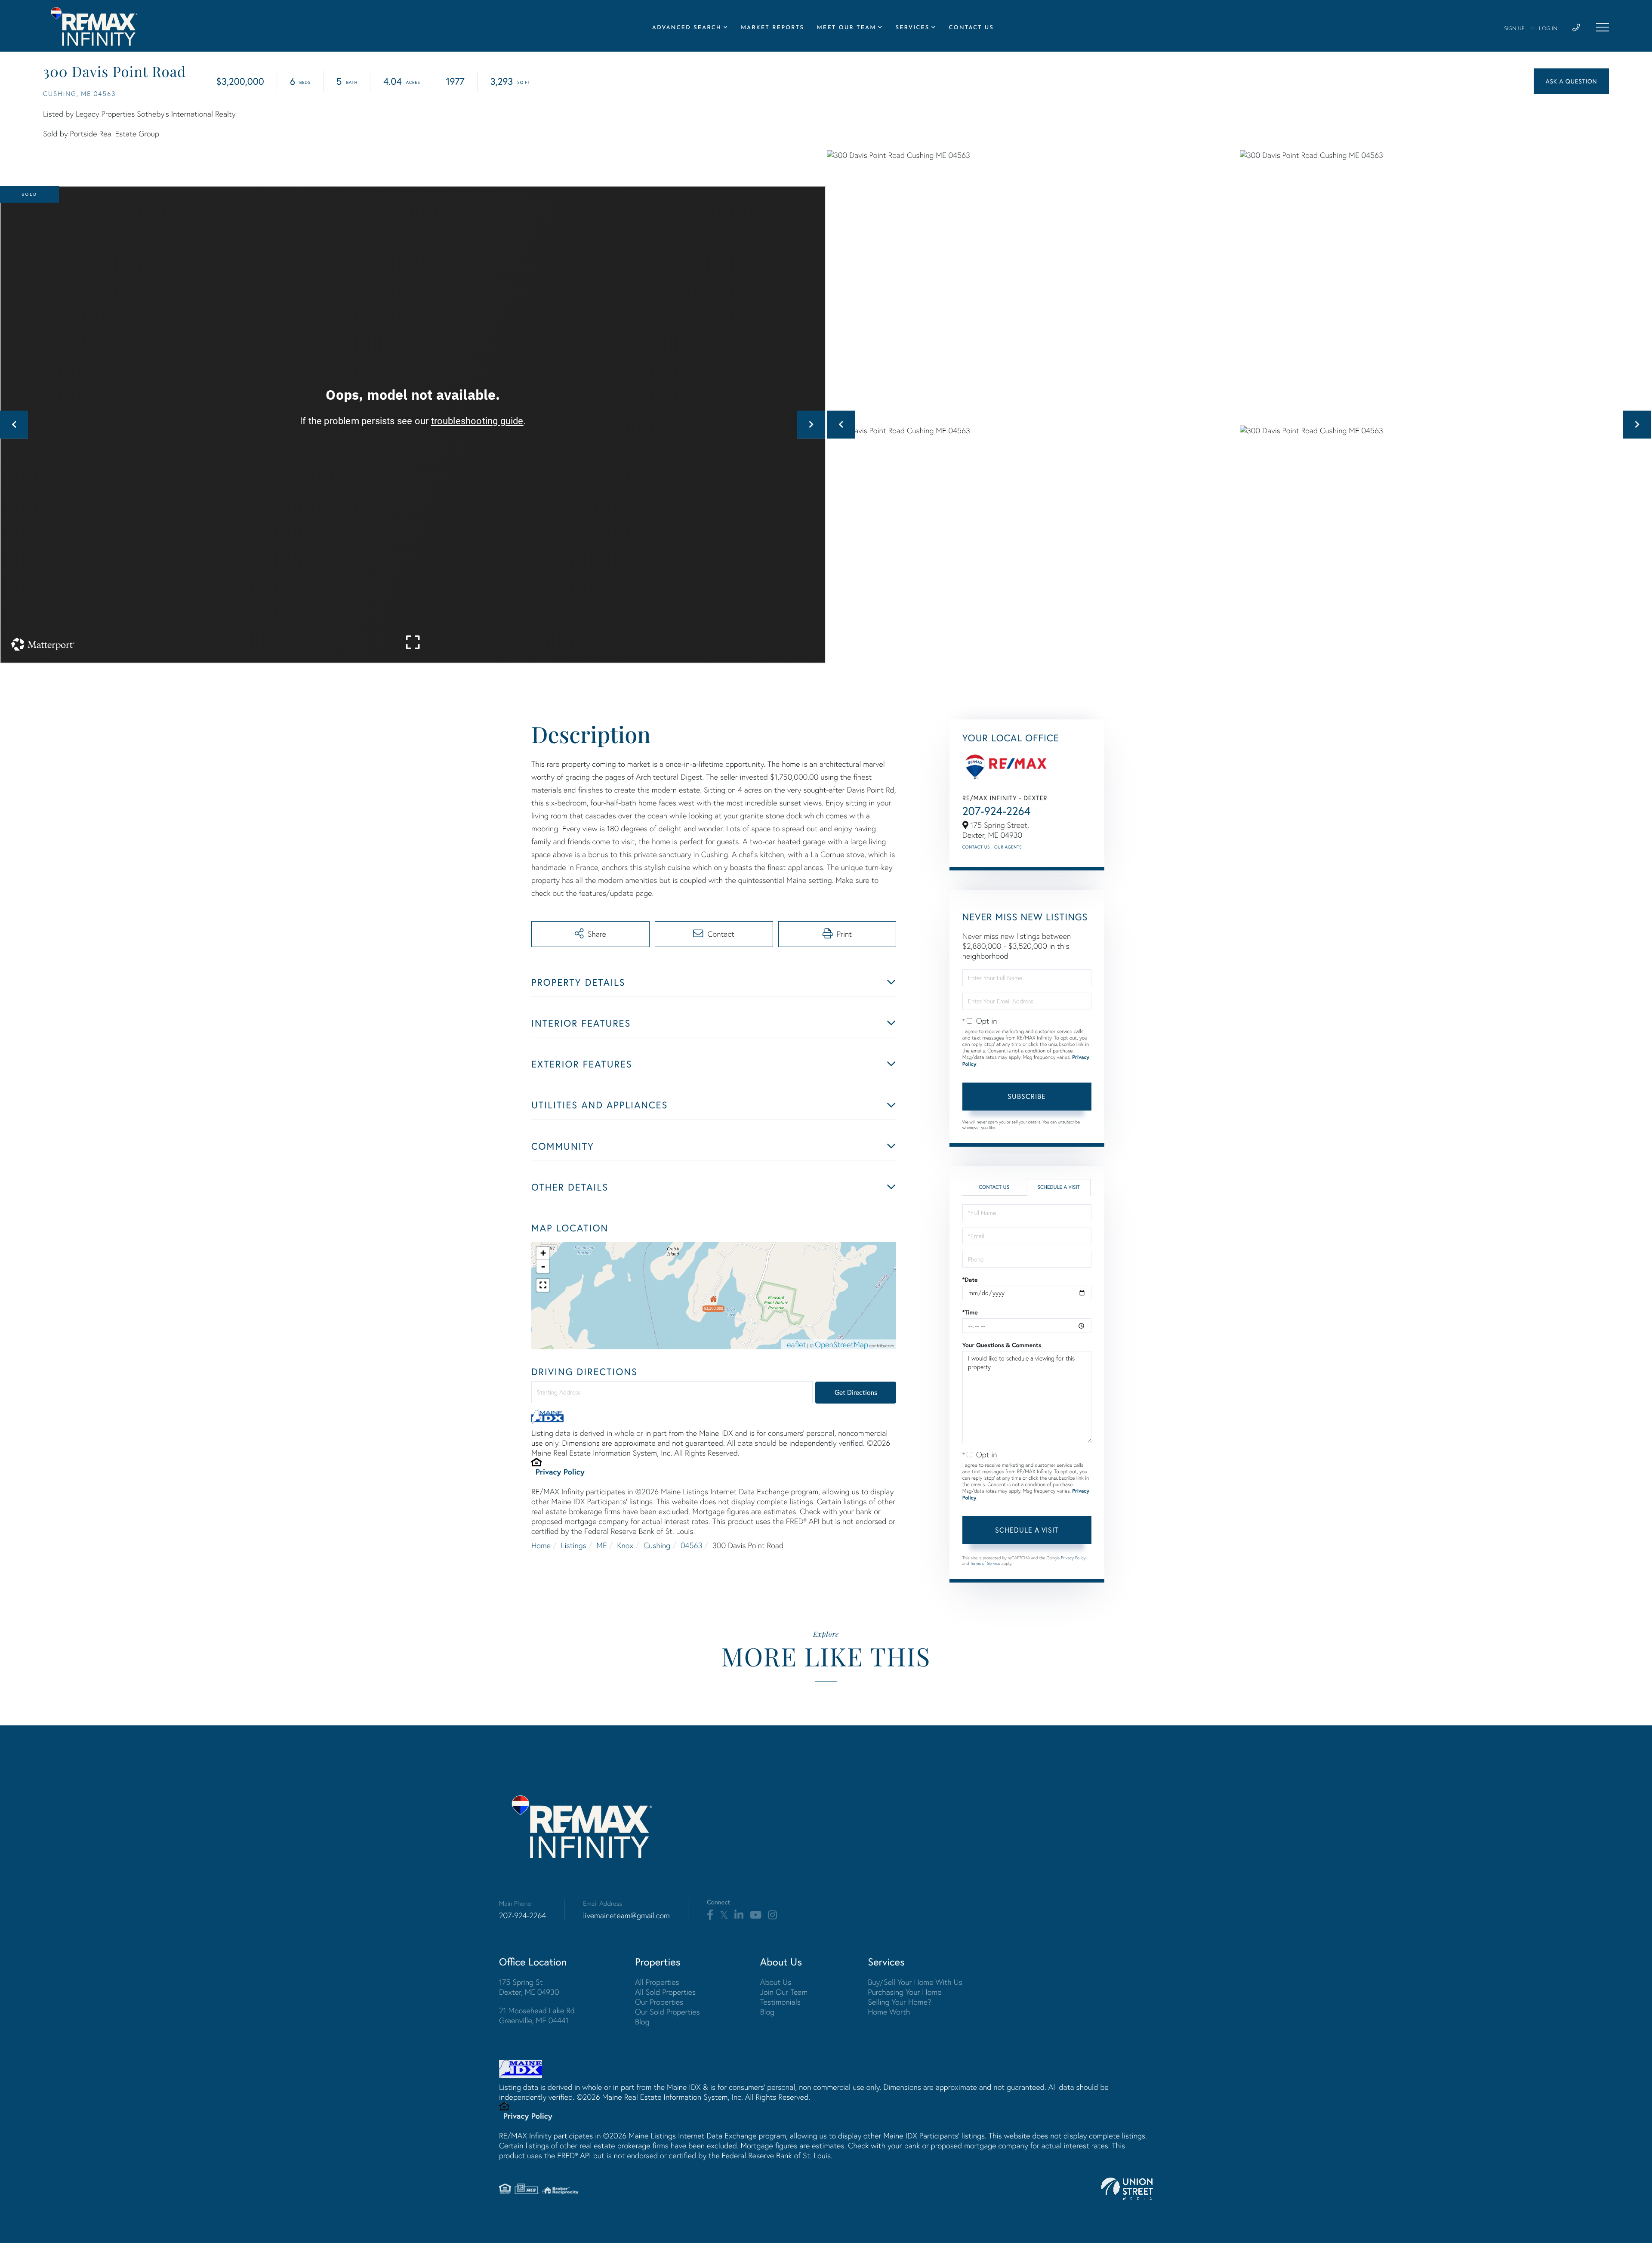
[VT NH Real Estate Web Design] (1127, 2189)
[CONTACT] (1571, 81)
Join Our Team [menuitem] (784, 1992)
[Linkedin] (739, 1915)
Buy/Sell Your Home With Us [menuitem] (915, 1982)
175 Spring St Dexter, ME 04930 (529, 1987)
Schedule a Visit (1059, 1187)
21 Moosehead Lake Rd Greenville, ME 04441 (537, 2015)
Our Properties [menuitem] (659, 2002)
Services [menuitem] (912, 28)
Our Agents (1008, 847)
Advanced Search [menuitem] (687, 28)
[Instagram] (772, 1915)
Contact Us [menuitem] (971, 28)
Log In (1548, 29)
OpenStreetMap (841, 1344)
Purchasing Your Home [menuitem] (905, 1992)
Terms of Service (985, 1563)
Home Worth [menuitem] (889, 2012)
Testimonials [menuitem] (780, 2002)
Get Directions (856, 1392)
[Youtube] (756, 1915)
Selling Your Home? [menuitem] (899, 2002)
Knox (625, 1545)
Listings (574, 1545)
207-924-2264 (997, 811)
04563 (691, 1545)
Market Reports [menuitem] (772, 28)
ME (601, 1545)
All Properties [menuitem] (657, 1982)
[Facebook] (710, 1915)
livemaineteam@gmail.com (626, 1915)
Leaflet (795, 1344)
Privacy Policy (560, 1472)
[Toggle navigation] (1603, 27)
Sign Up (1514, 29)
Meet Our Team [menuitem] (847, 28)
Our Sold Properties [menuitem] (667, 2012)
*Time (970, 1312)
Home (541, 1545)
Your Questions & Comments (1002, 1345)
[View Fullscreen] (543, 1285)
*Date (970, 1280)
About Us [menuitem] (776, 1982)
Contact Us (976, 847)
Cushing (657, 1545)
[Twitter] (724, 1915)
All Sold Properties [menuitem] (665, 1992)
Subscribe (1027, 1096)
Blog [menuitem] (642, 2022)
